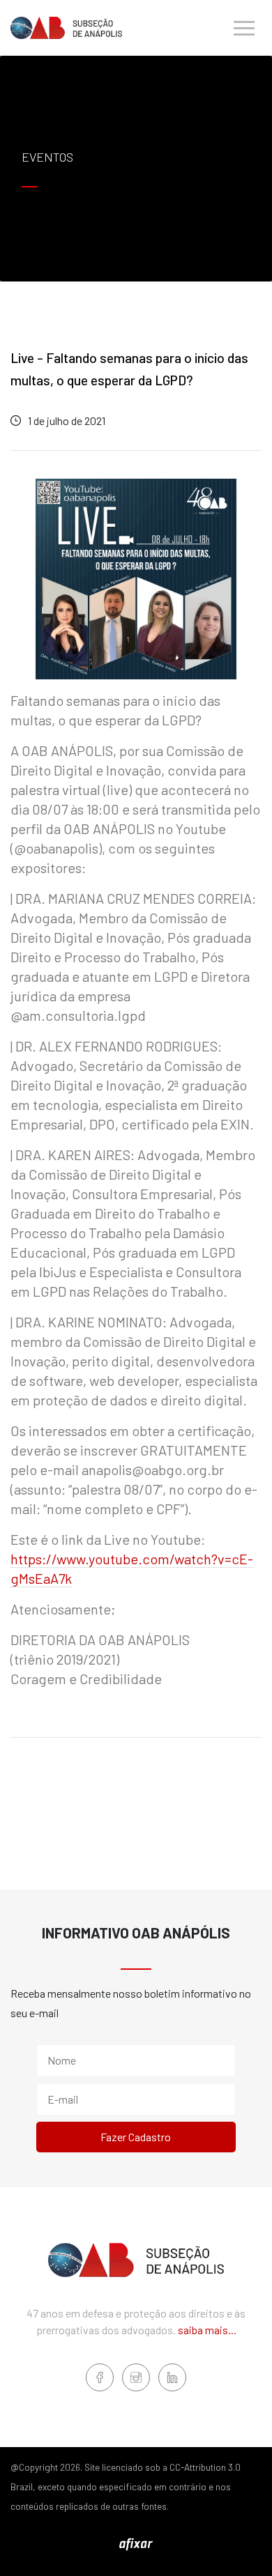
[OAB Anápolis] (66, 28)
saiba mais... (207, 2330)
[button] (244, 28)
